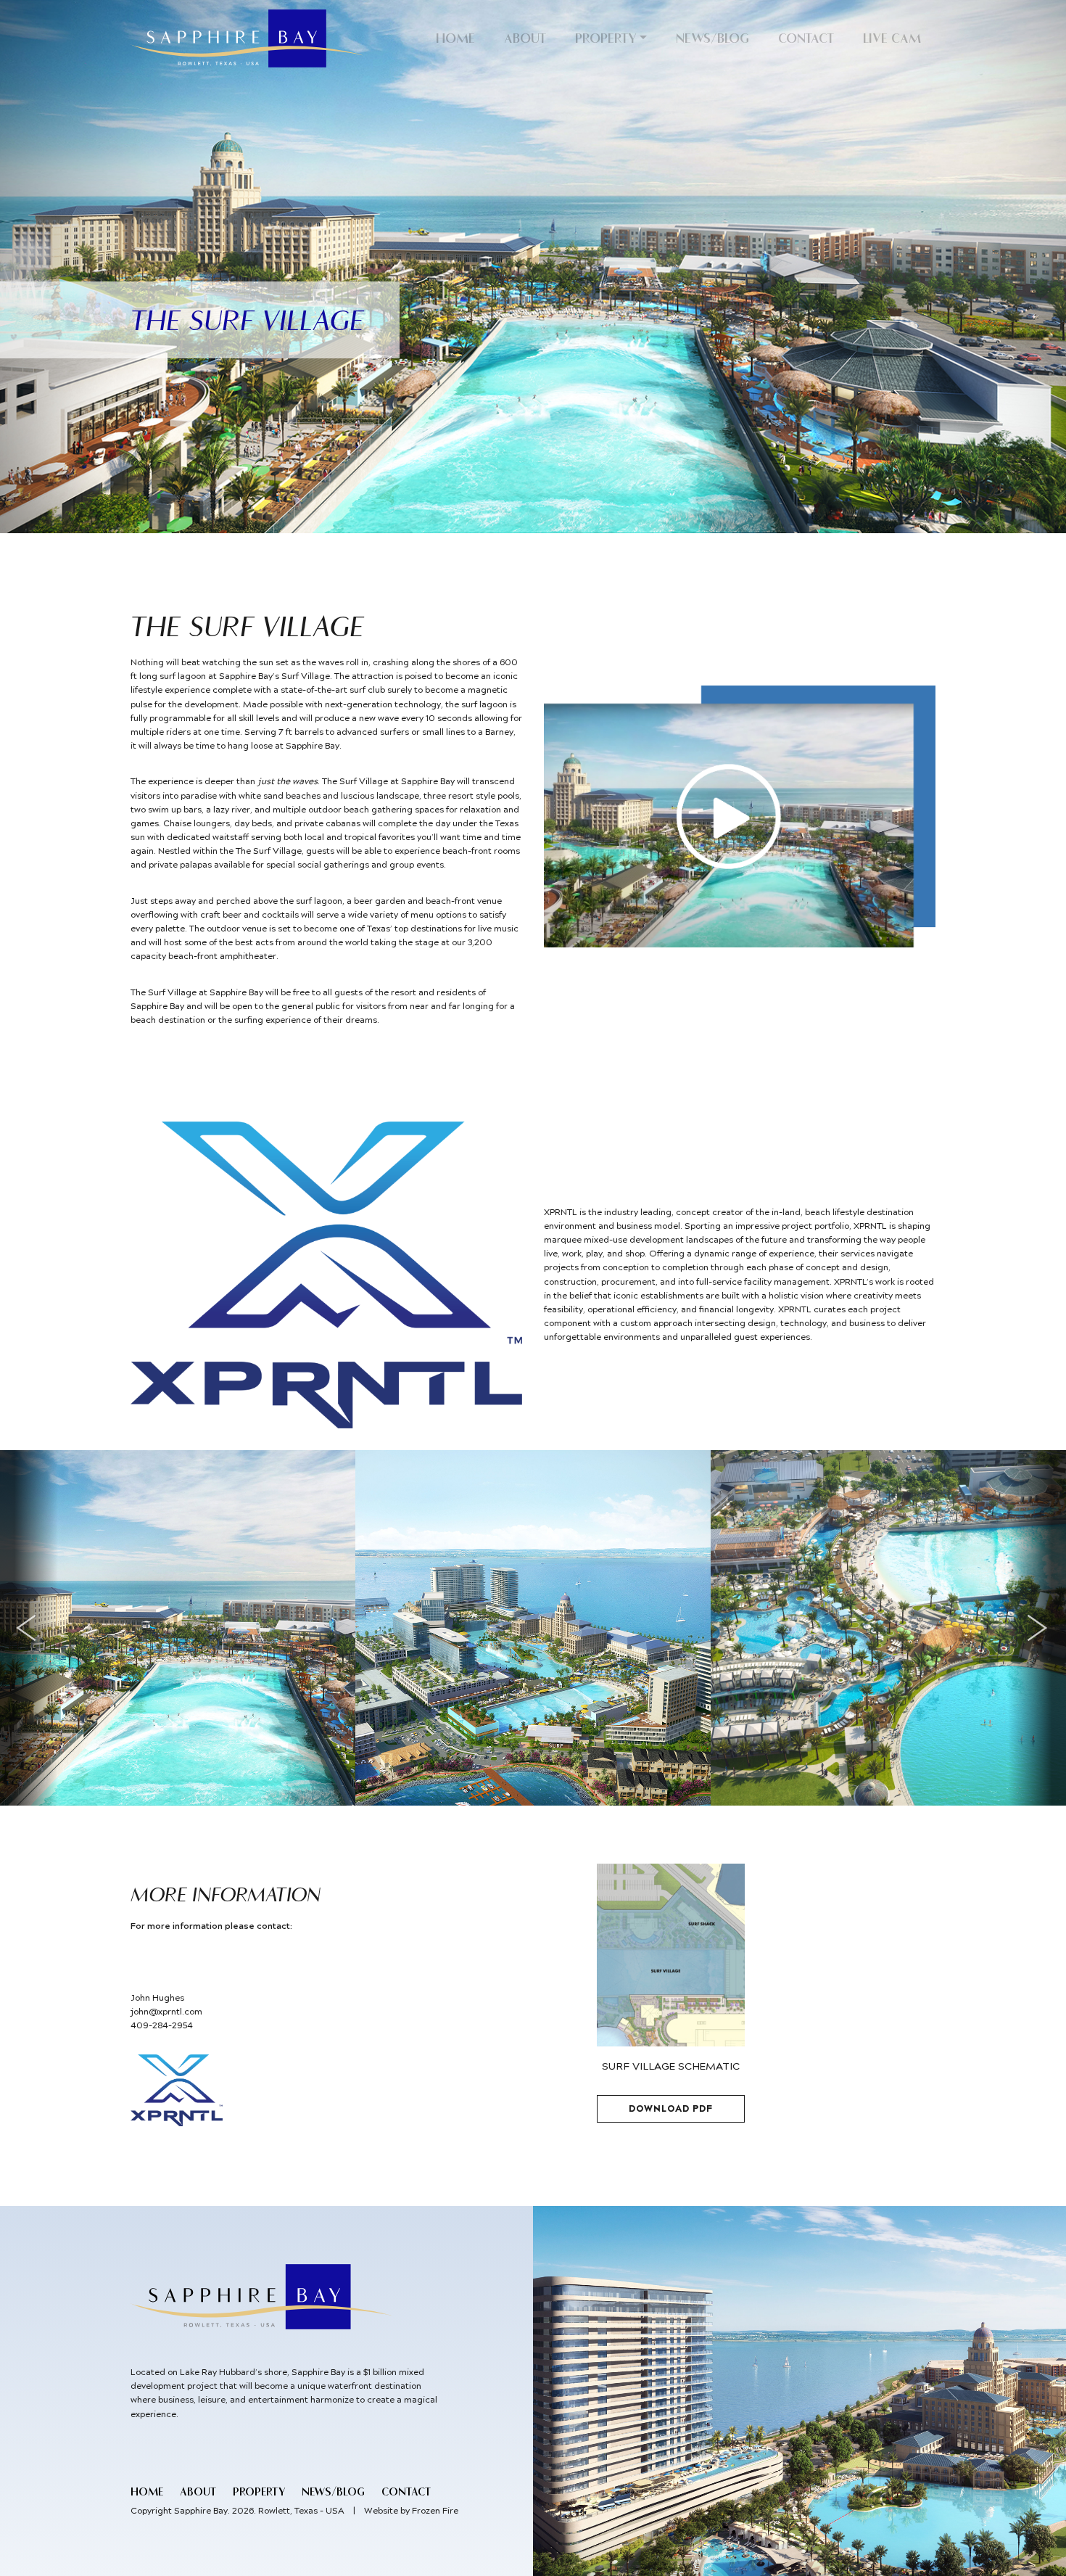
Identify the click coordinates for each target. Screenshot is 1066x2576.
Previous (29, 1628)
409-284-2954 (162, 2025)
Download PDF (671, 2108)
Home (455, 38)
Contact (806, 38)
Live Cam (892, 38)
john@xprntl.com (166, 2012)
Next (1037, 1628)
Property (606, 38)
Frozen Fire (435, 2511)
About (525, 38)
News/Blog (712, 38)
